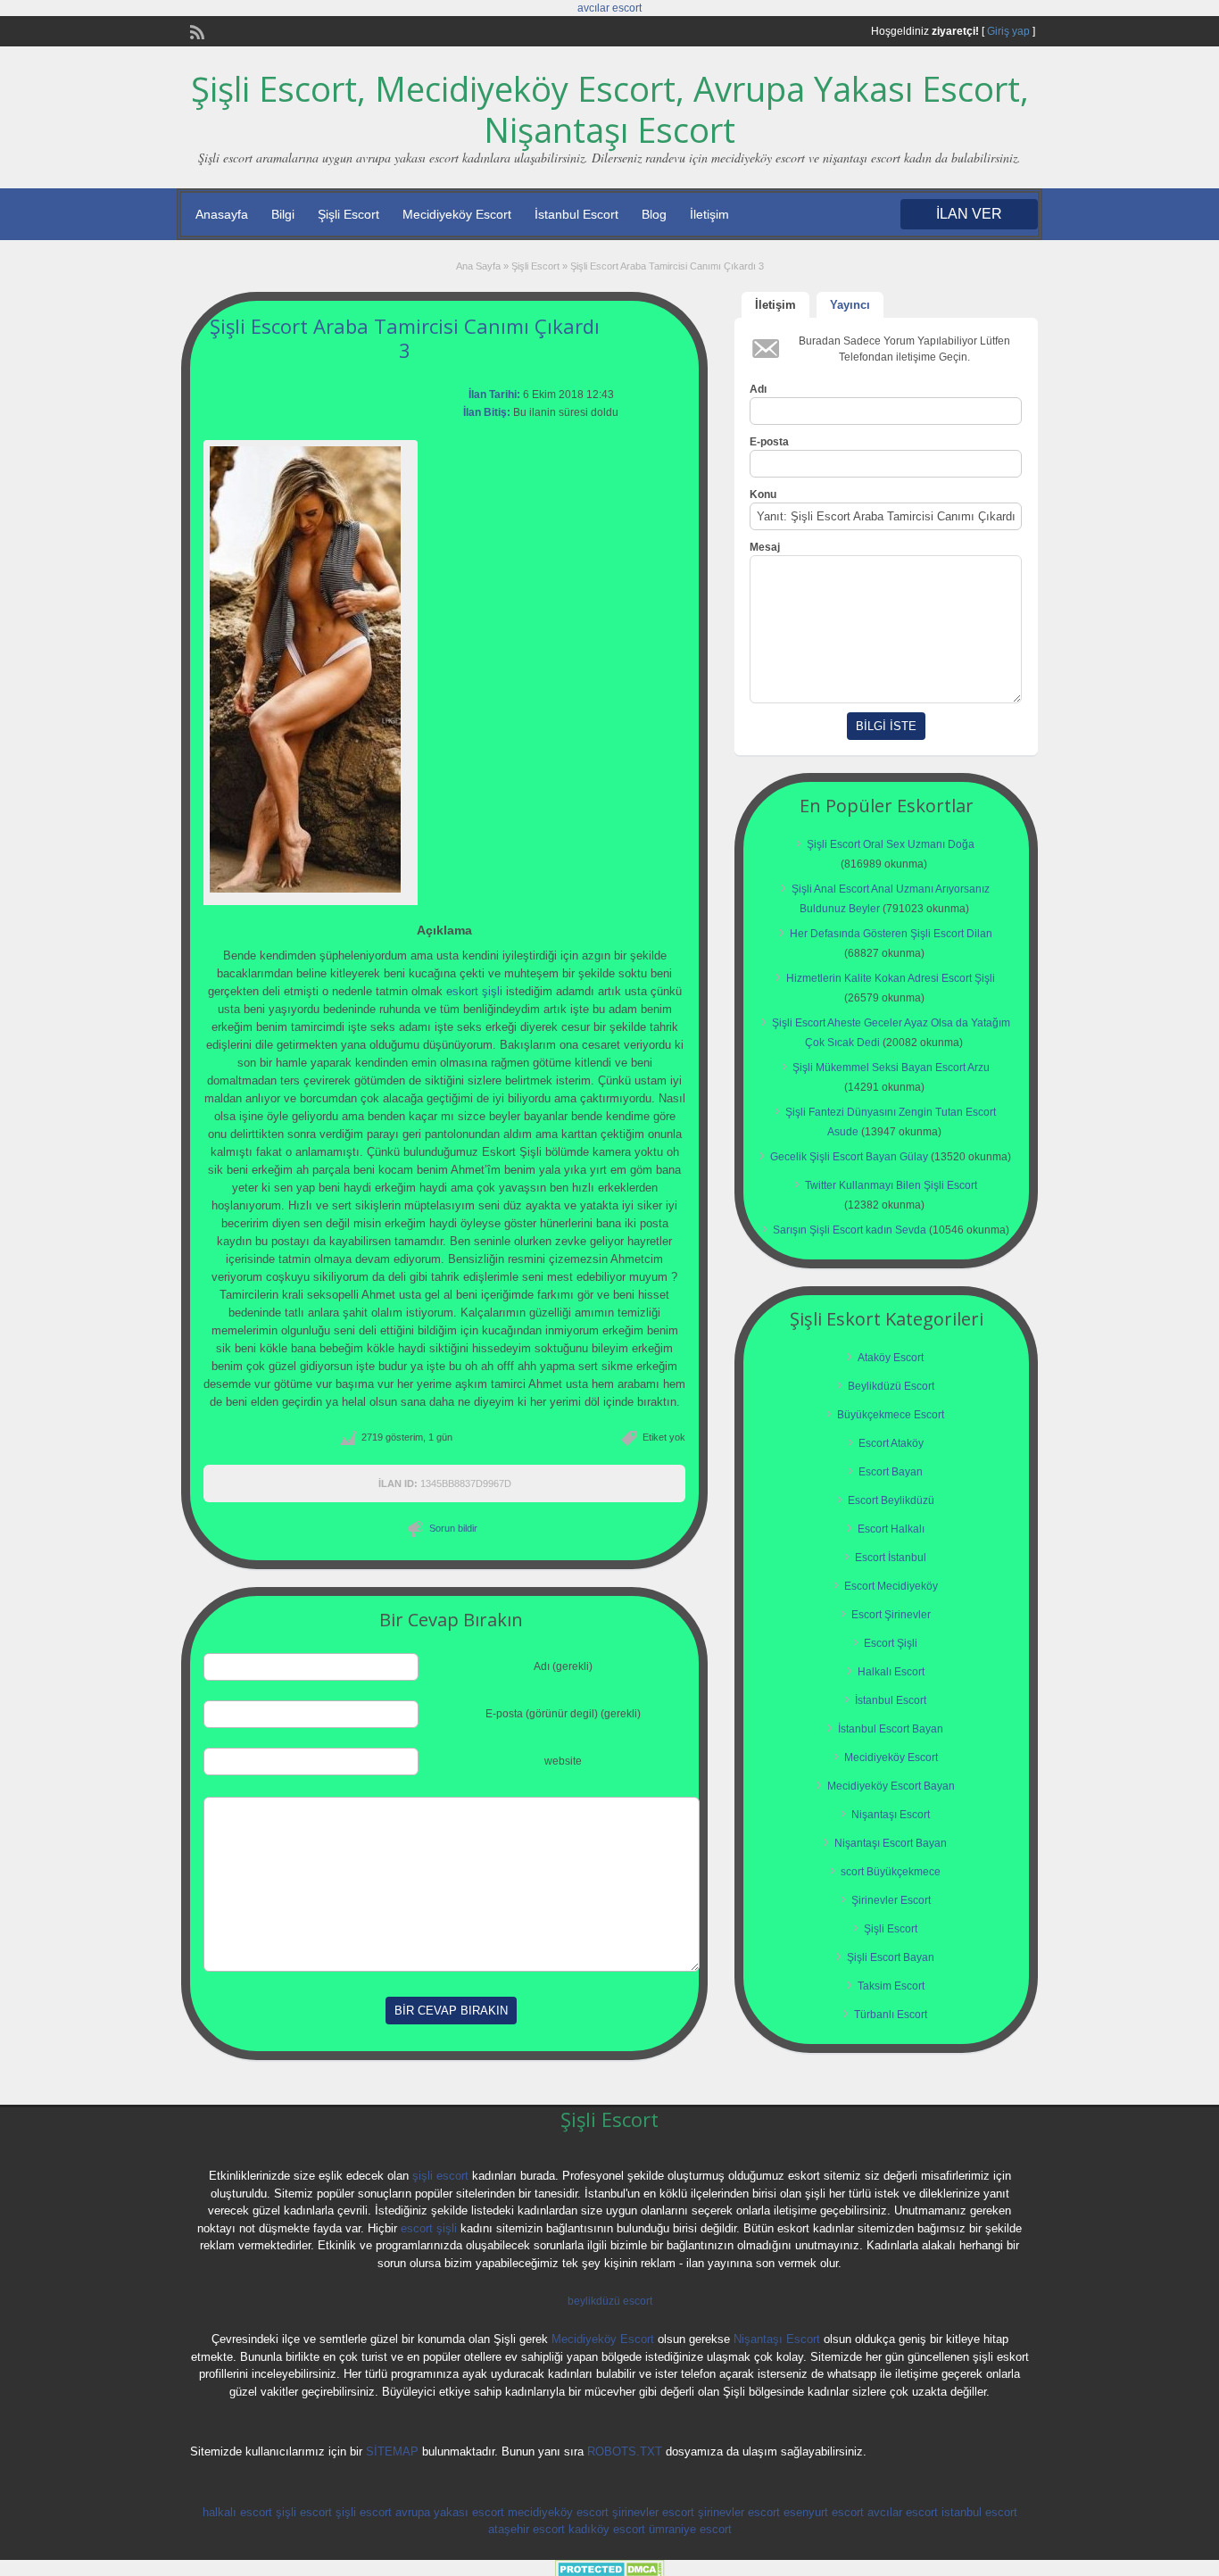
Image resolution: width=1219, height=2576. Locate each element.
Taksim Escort (891, 1986)
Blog (654, 214)
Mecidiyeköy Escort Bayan (891, 1786)
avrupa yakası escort (450, 2512)
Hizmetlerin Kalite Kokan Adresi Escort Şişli (891, 978)
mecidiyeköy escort (558, 2512)
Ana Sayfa (478, 266)
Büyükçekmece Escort (891, 1415)
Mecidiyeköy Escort (457, 214)
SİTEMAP (392, 2451)
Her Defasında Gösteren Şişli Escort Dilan (891, 934)
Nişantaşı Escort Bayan (891, 1843)
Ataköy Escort (891, 1358)
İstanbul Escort (576, 214)
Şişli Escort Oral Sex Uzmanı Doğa (891, 844)
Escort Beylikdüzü (891, 1500)
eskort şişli (474, 991)
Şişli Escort (348, 214)
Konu (763, 494)
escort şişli (429, 2228)
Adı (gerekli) (563, 1666)
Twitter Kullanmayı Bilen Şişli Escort (891, 1185)
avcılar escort (609, 8)
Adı (758, 389)
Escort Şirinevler (891, 1615)
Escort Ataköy (891, 1443)
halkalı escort (237, 2512)
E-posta (769, 442)
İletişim (709, 214)
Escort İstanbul (891, 1558)
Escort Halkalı (891, 1529)
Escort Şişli (891, 1643)
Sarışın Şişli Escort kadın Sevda (850, 1230)
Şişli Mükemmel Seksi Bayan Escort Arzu (891, 1068)
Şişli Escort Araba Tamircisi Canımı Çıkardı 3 (405, 337)
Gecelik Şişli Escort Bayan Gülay (849, 1157)
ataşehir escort (527, 2529)
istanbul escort (979, 2512)
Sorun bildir (453, 1528)
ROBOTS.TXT (625, 2451)
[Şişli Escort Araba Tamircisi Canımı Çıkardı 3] (311, 669)
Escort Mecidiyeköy (891, 1586)
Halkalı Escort (891, 1672)
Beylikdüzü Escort (891, 1386)
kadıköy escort (607, 2529)
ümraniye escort (690, 2529)
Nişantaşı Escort (891, 1815)
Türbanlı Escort (891, 2015)
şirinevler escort (653, 2512)
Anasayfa (222, 214)
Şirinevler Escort (891, 1900)
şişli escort (440, 2176)
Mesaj (765, 547)
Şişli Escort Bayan (891, 1957)
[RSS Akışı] (195, 30)
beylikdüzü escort (610, 2301)
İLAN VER (969, 214)
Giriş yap (1008, 31)
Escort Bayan (891, 1472)
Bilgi (283, 214)
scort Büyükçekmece (891, 1872)
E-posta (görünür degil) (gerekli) (563, 1714)
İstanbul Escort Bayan (891, 1729)
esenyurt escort (824, 2512)
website (563, 1761)
